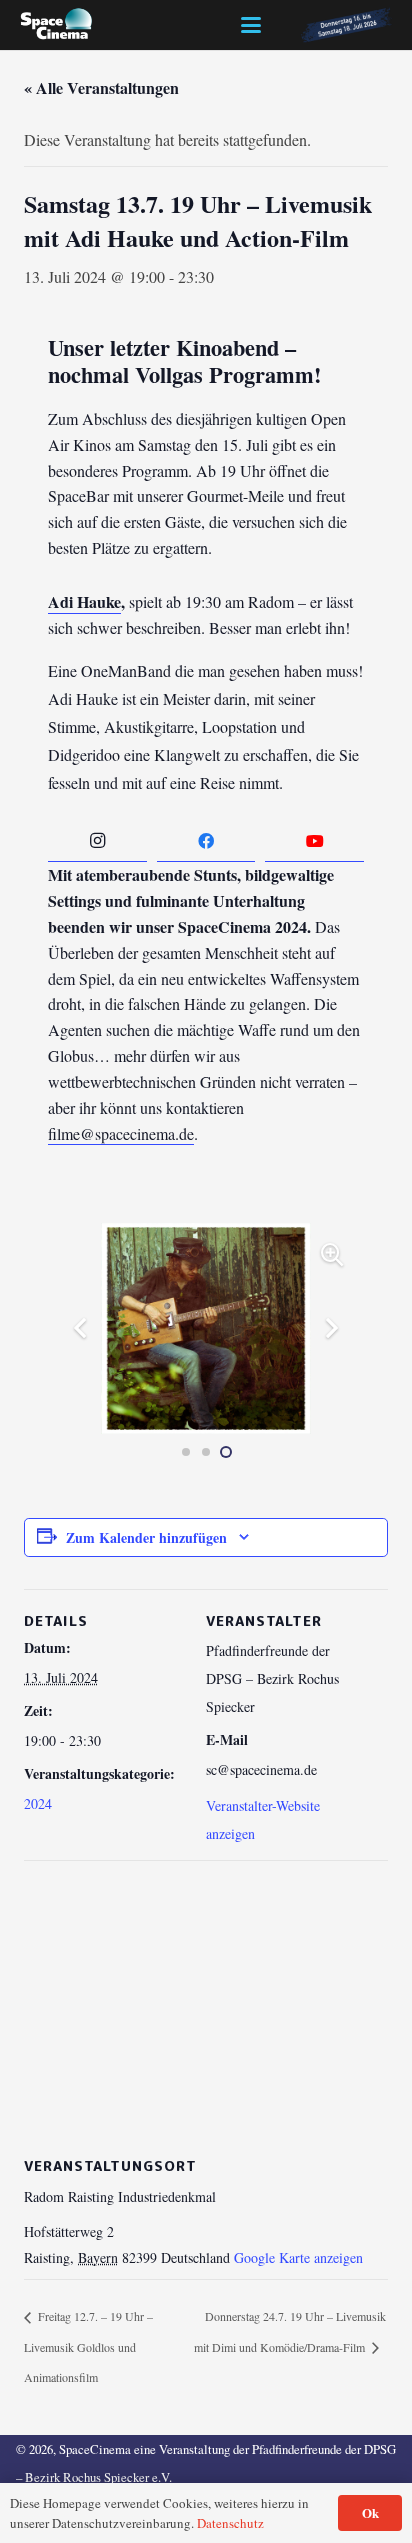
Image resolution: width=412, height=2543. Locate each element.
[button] (251, 25)
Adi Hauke (84, 601)
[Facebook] (206, 841)
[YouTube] (314, 841)
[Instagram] (97, 841)
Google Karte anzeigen (298, 2257)
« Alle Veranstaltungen (101, 87)
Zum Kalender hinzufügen (146, 1537)
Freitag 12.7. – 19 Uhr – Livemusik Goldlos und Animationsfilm (88, 2346)
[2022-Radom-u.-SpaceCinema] (57, 25)
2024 (38, 1803)
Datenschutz (230, 2523)
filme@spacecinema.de (121, 1133)
